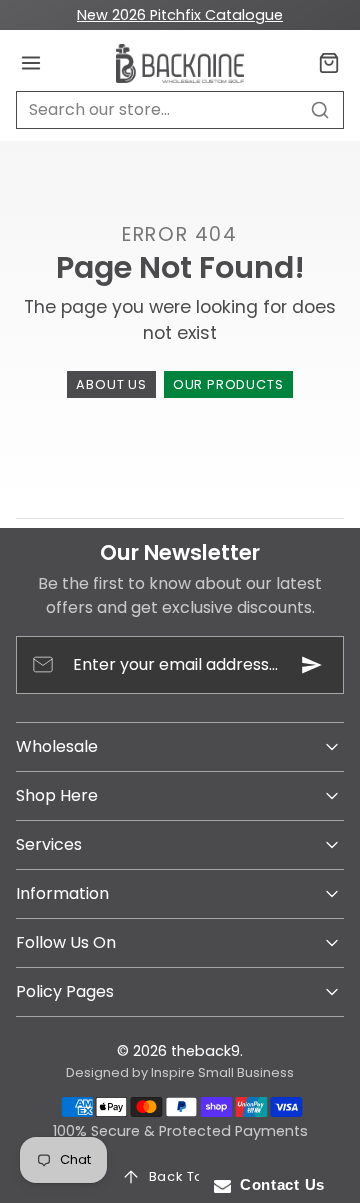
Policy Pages (65, 991)
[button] (31, 63)
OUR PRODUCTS (228, 384)
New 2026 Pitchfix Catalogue (180, 15)
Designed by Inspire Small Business (180, 1072)
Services (49, 844)
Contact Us (278, 1184)
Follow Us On (66, 942)
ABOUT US (111, 384)
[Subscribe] (312, 665)
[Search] (320, 110)
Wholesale (57, 746)
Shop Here (57, 795)
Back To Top (192, 1176)
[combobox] (180, 110)
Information (62, 893)
